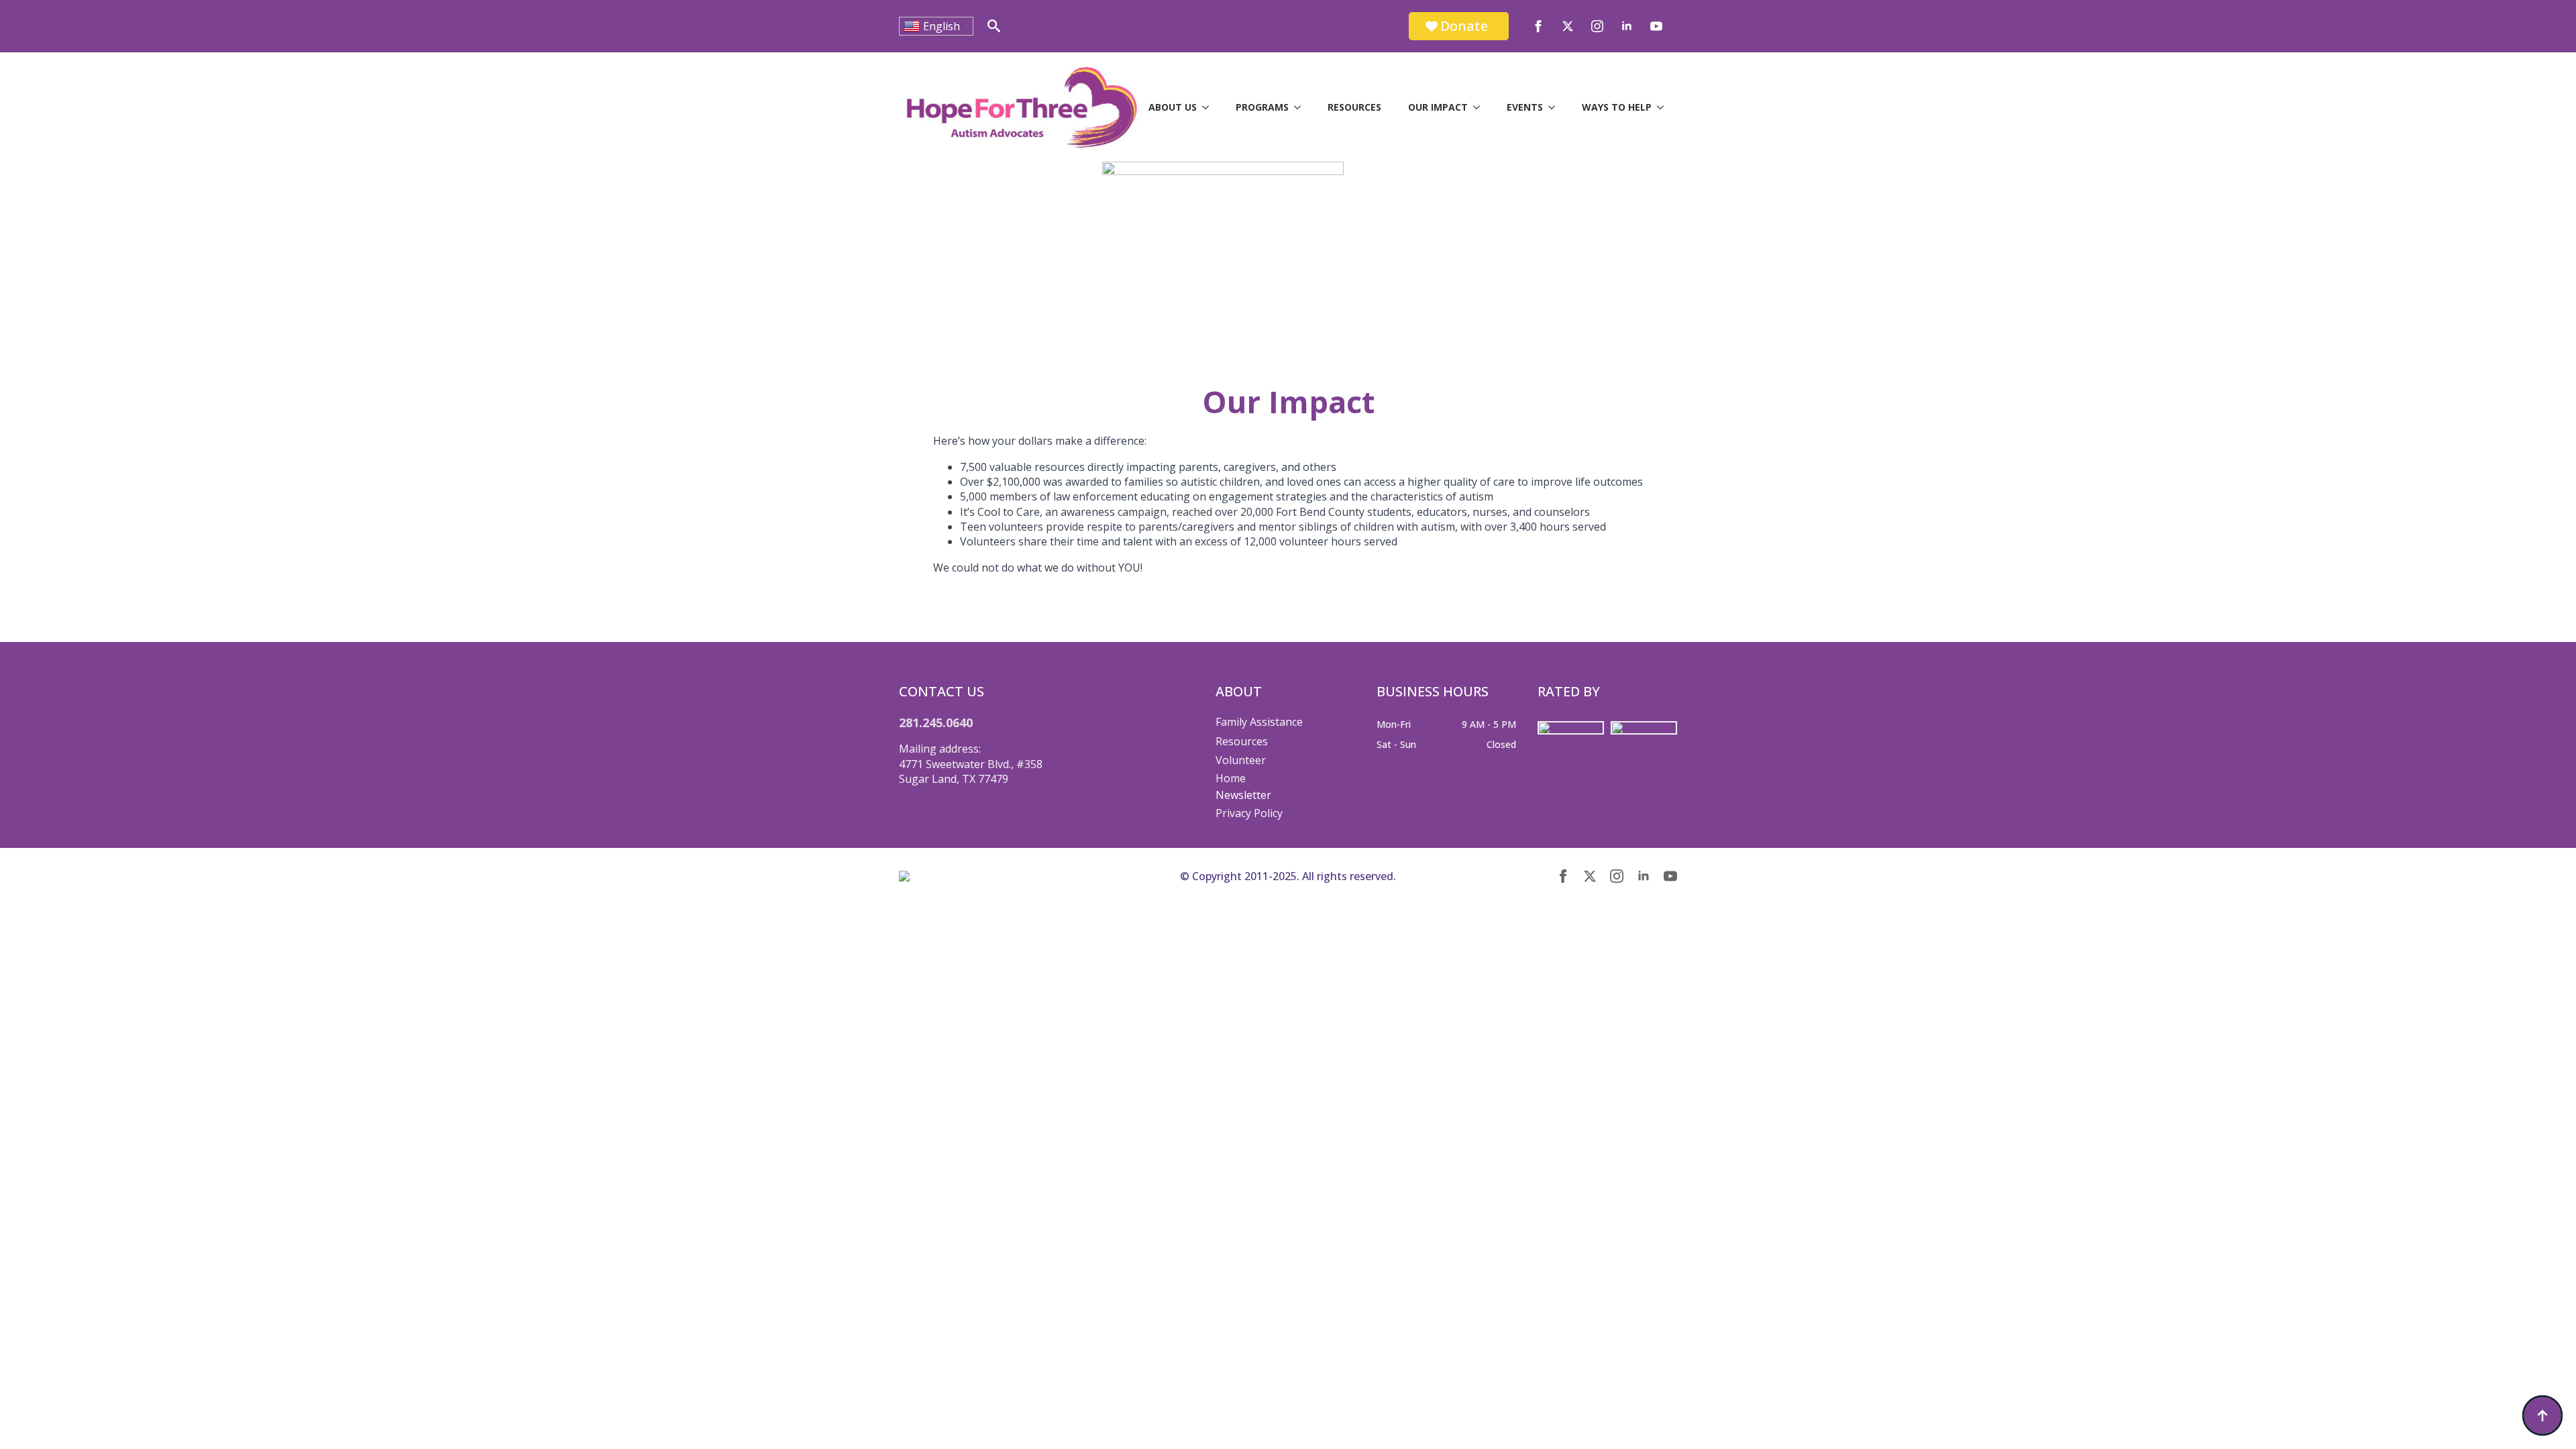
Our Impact (1438, 107)
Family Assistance (1259, 722)
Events (1525, 107)
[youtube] (1656, 26)
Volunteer (1241, 760)
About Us (1173, 107)
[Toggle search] (994, 26)
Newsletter (1243, 795)
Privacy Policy (1249, 813)
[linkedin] (1627, 26)
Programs (1262, 107)
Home (1231, 778)
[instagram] (1597, 26)
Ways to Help (1617, 107)
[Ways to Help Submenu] (1664, 107)
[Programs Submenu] (1301, 107)
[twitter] (1568, 26)
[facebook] (1538, 26)
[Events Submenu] (1556, 107)
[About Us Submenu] (1210, 107)
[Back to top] (2542, 1415)
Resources (1354, 107)
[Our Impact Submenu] (1481, 107)
